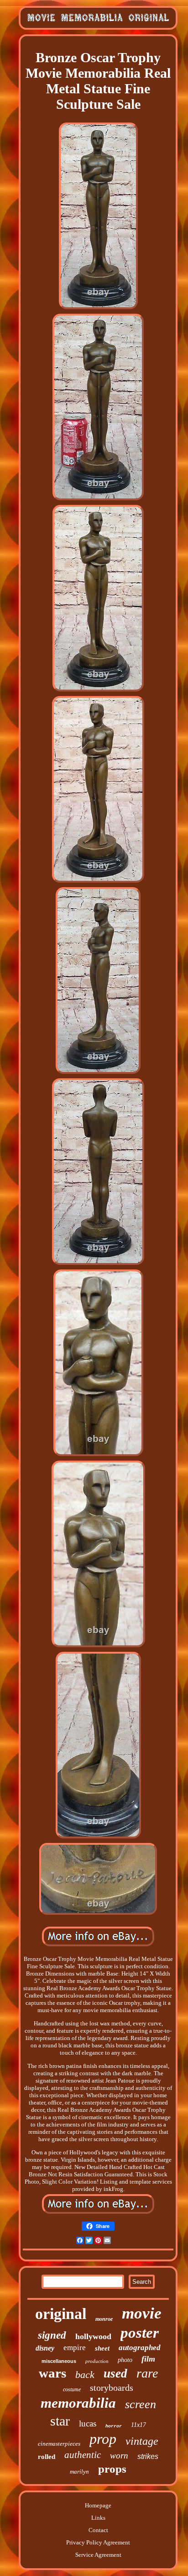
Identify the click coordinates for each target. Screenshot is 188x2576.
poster (140, 2333)
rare (147, 2373)
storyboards (112, 2388)
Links (98, 2518)
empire (75, 2348)
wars (52, 2373)
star (60, 2421)
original (61, 2314)
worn (119, 2456)
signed (52, 2335)
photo (125, 2360)
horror (114, 2426)
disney (45, 2348)
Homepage (98, 2505)
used (115, 2373)
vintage (142, 2441)
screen (141, 2404)
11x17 (138, 2425)
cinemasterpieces (59, 2444)
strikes (148, 2456)
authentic (83, 2455)
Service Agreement (98, 2555)
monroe (104, 2319)
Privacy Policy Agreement (98, 2542)
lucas (88, 2423)
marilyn (79, 2472)
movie (142, 2313)
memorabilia (78, 2403)
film (148, 2359)
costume (72, 2389)
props (112, 2469)
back (85, 2375)
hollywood (93, 2336)
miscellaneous (59, 2361)
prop (103, 2439)
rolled (47, 2457)
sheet (102, 2348)
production (97, 2361)
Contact (98, 2530)
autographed (140, 2348)
